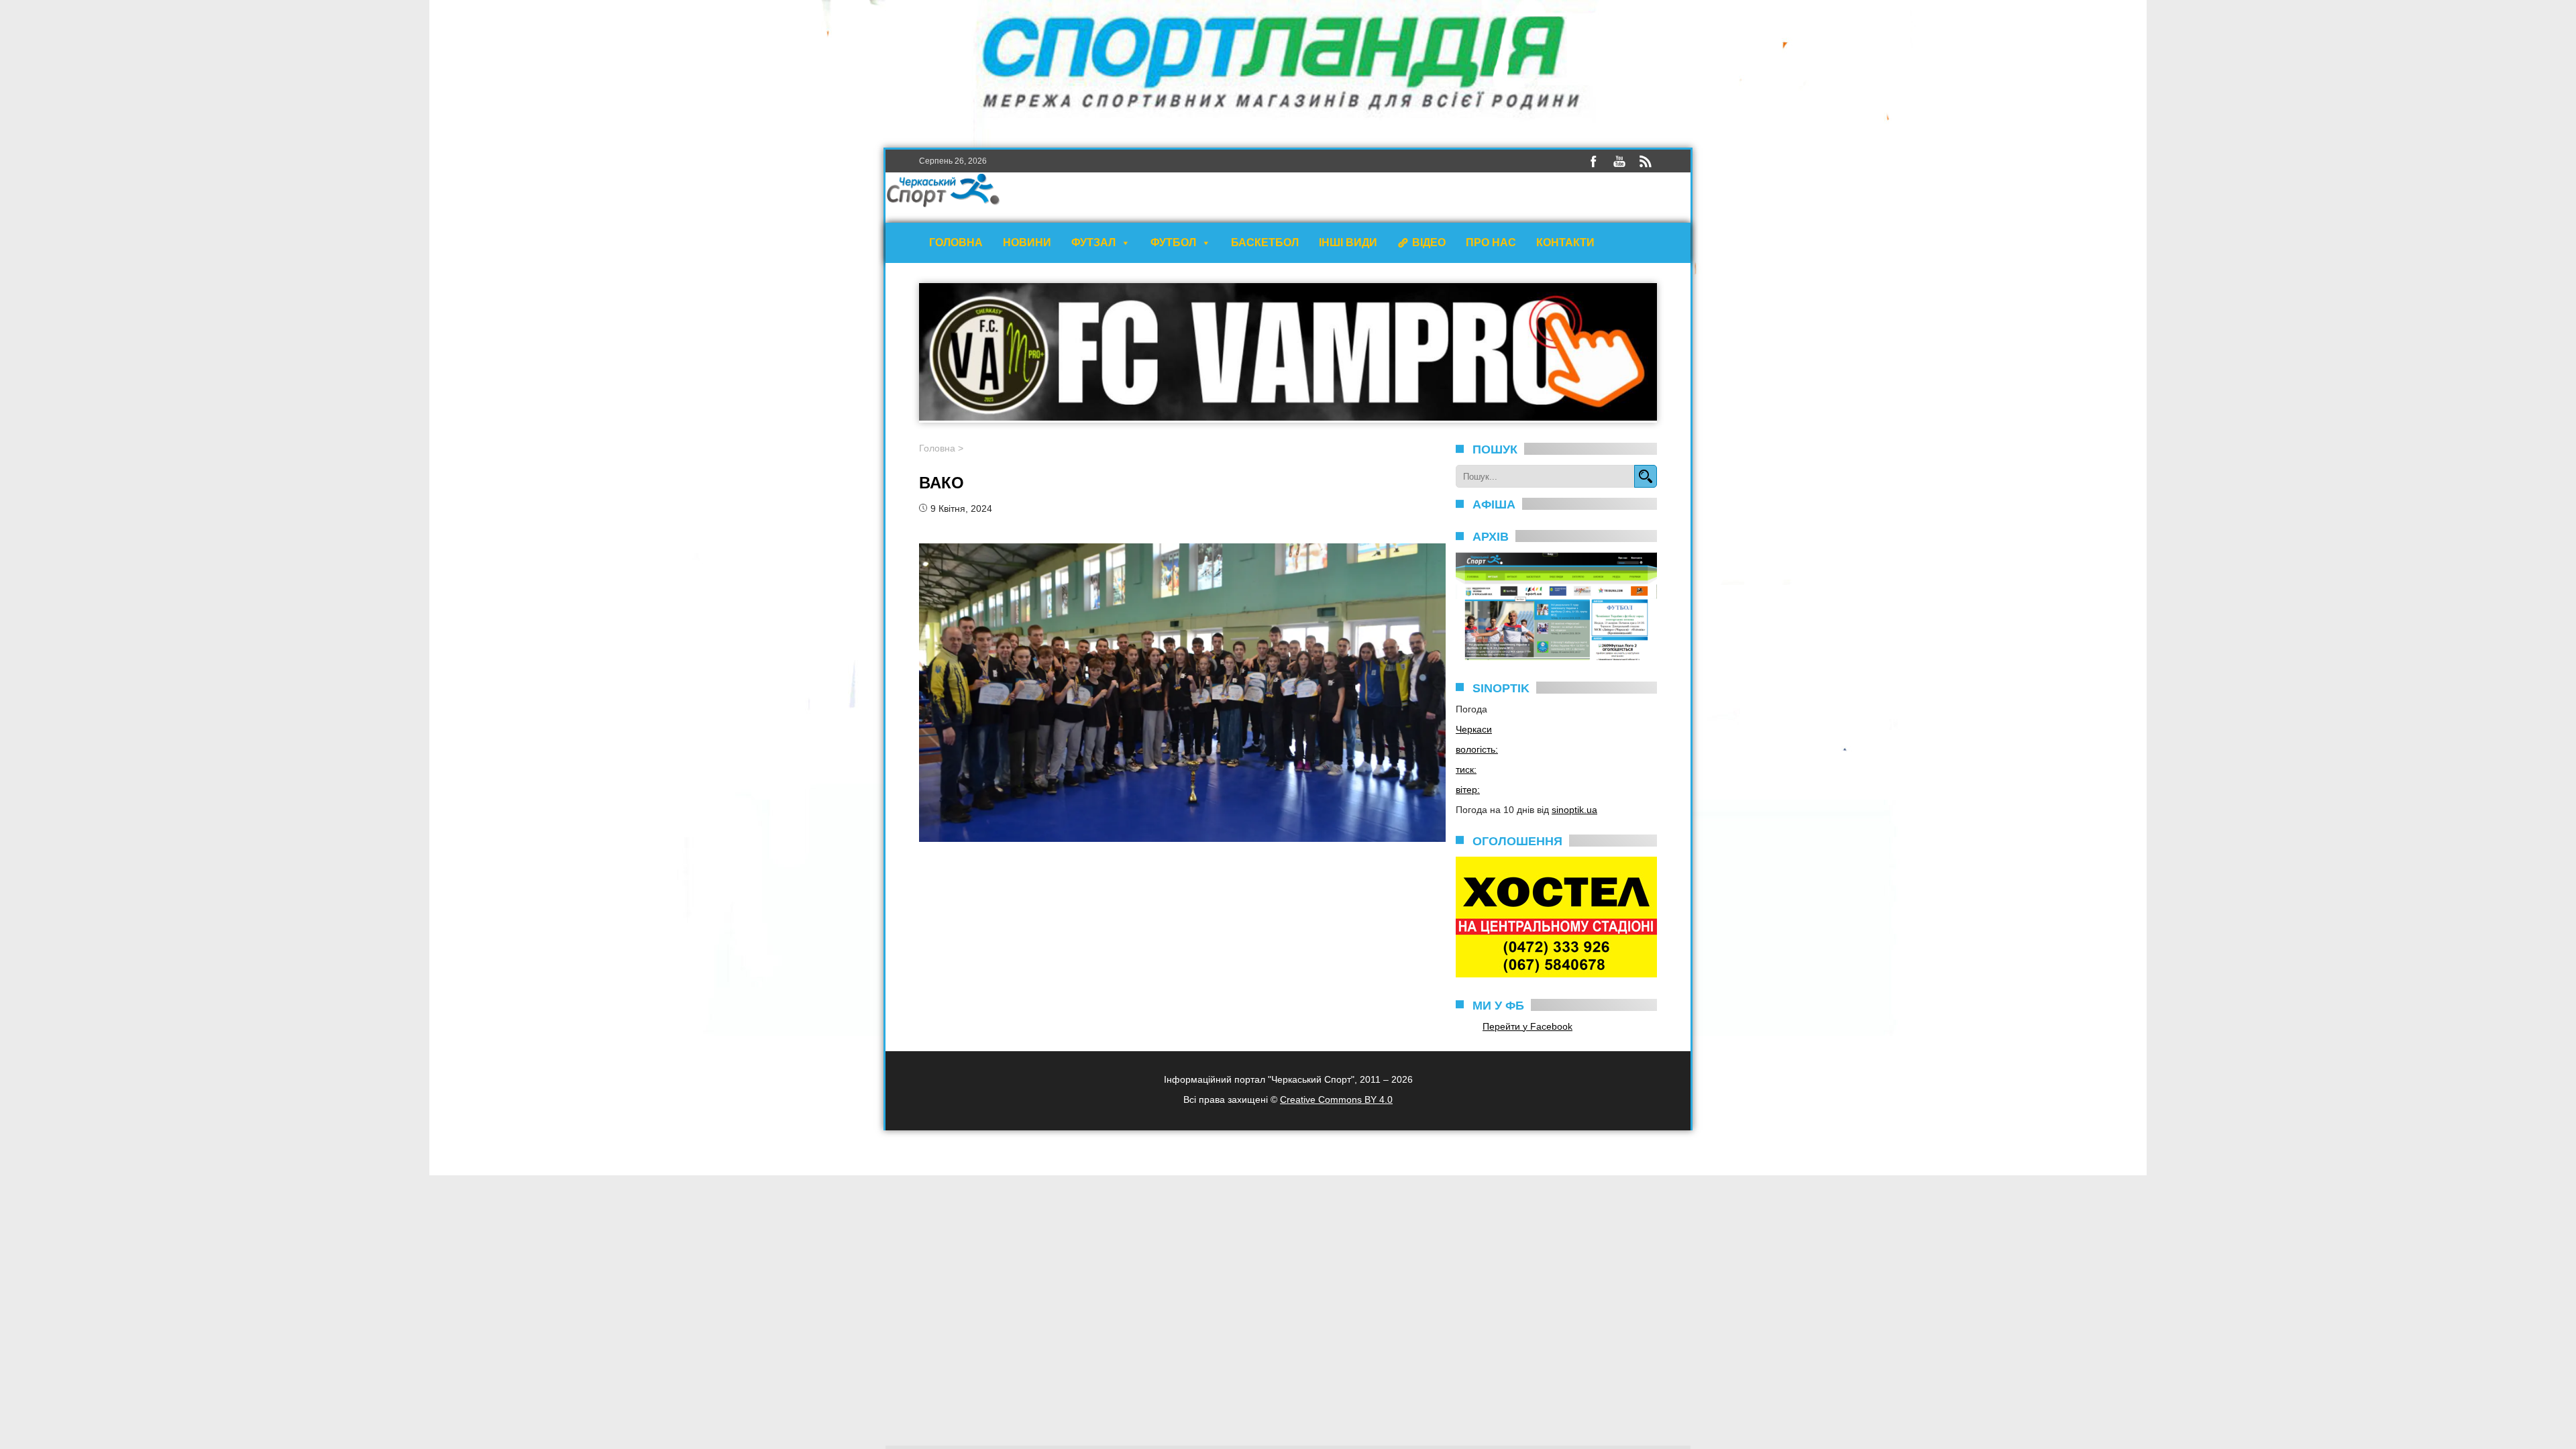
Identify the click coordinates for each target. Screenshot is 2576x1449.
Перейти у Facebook (1527, 1026)
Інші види (1348, 243)
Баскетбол (1265, 243)
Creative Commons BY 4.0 (1336, 1099)
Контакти (1565, 243)
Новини (1027, 243)
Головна (956, 243)
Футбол (1173, 243)
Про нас (1491, 243)
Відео (1429, 243)
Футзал (1093, 243)
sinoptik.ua (1574, 810)
